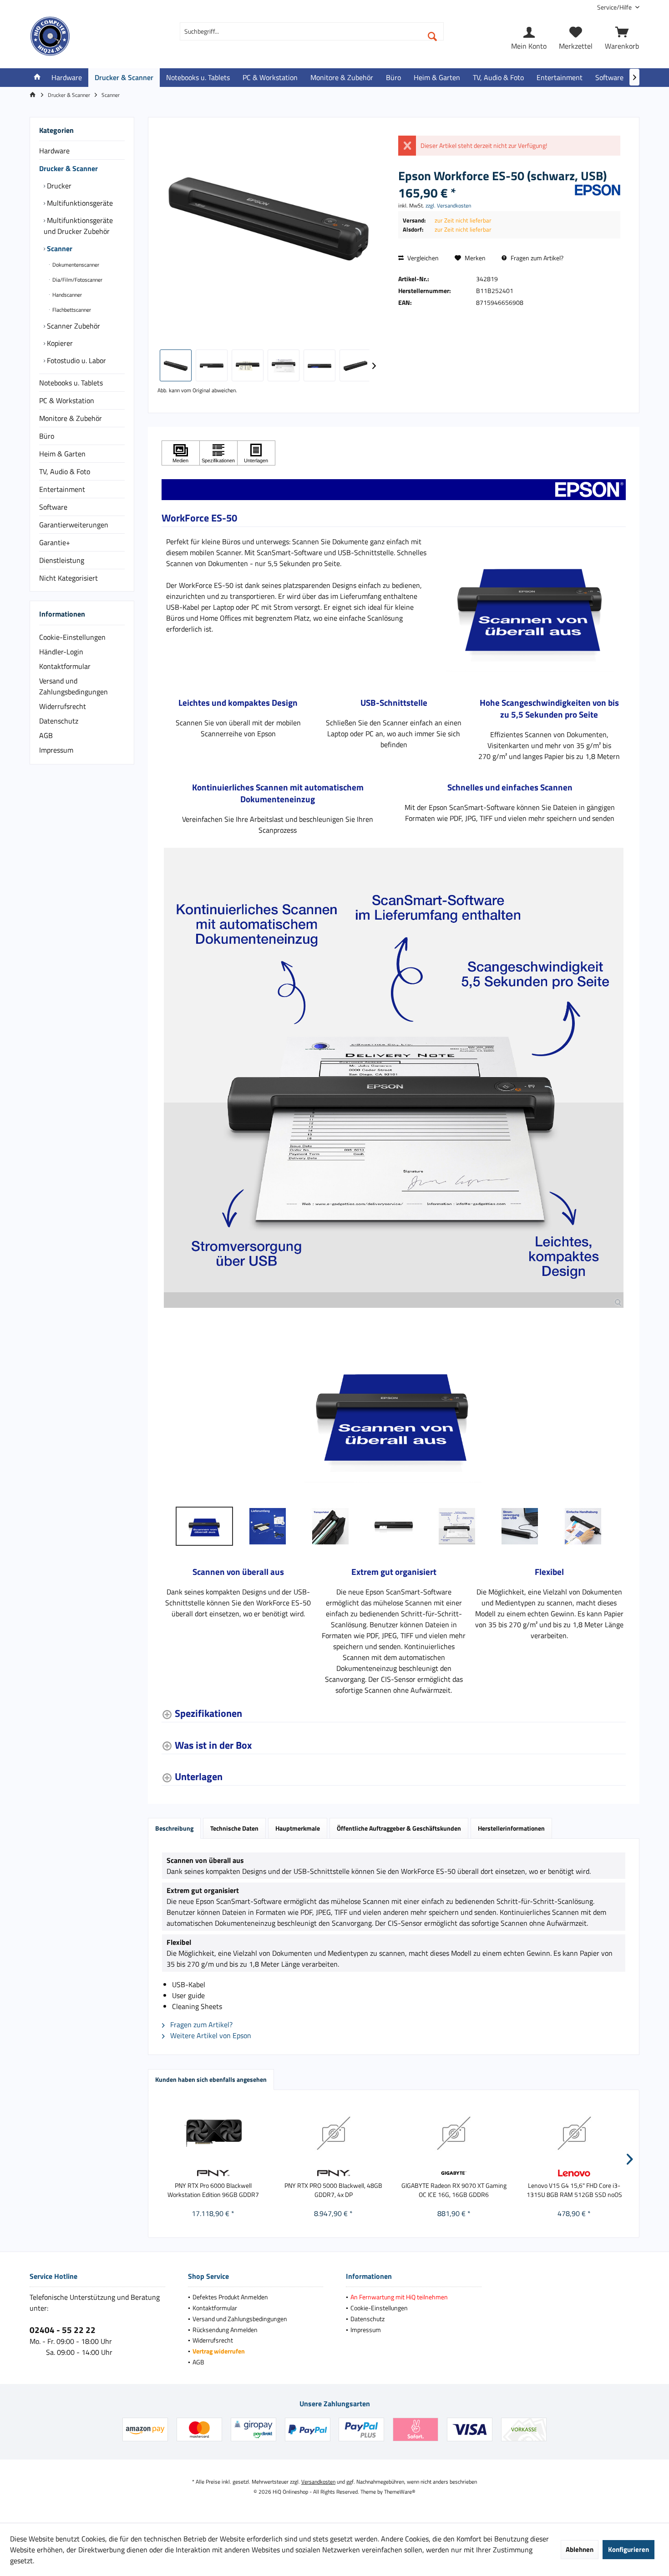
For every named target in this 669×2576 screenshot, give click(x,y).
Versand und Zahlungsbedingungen (73, 686)
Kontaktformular (65, 666)
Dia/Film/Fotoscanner (77, 280)
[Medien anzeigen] (181, 453)
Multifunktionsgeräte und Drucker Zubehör (78, 226)
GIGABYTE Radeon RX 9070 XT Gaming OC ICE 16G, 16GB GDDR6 (454, 2190)
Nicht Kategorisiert (68, 578)
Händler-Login (61, 652)
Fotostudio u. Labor (76, 360)
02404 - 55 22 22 (63, 2330)
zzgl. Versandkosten (448, 205)
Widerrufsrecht (63, 706)
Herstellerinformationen (511, 1828)
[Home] (37, 78)
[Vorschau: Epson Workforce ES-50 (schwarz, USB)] (176, 365)
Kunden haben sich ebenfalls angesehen (211, 2079)
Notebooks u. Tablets (71, 383)
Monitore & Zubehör (71, 418)
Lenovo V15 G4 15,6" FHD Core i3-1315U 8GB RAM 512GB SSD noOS (574, 2190)
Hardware (54, 151)
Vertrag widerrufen (219, 2351)
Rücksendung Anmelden (225, 2330)
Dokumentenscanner (75, 265)
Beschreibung (174, 1828)
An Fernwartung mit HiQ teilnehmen (399, 2297)
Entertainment (62, 489)
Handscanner (66, 295)
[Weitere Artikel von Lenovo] (575, 2173)
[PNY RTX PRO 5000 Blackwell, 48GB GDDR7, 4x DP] (334, 2133)
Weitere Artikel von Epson (210, 2035)
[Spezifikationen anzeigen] (218, 453)
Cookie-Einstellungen (72, 637)
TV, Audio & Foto (65, 471)
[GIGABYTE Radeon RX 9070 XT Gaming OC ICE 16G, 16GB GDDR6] (454, 2133)
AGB (46, 735)
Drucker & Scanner (68, 168)
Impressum (56, 750)
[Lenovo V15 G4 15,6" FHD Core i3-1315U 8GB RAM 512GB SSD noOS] (575, 2133)
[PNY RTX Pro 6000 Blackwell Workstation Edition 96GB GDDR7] (213, 2133)
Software (53, 507)
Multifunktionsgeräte (79, 203)
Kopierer (59, 343)
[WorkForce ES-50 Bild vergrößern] (394, 1078)
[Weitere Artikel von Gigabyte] (454, 2173)
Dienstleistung (62, 560)
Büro (47, 436)
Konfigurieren (628, 2549)
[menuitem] (615, 7)
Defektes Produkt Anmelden (230, 2297)
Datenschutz (59, 721)
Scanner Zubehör (73, 326)
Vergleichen (422, 258)
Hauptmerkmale (298, 1828)
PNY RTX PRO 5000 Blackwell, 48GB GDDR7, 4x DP (333, 2190)
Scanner (59, 248)
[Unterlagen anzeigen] (256, 453)
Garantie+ (55, 542)
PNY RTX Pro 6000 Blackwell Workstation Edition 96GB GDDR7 (213, 2190)
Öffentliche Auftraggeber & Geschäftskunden (399, 1828)
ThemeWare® (400, 2492)
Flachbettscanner (71, 310)
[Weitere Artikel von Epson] (598, 190)
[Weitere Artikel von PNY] (213, 2173)
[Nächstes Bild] (616, 1412)
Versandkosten (318, 2482)
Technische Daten (234, 1828)
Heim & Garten (62, 454)
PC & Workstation (67, 400)
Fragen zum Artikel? (536, 258)
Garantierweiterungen (74, 525)
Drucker (58, 186)
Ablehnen (580, 2549)
